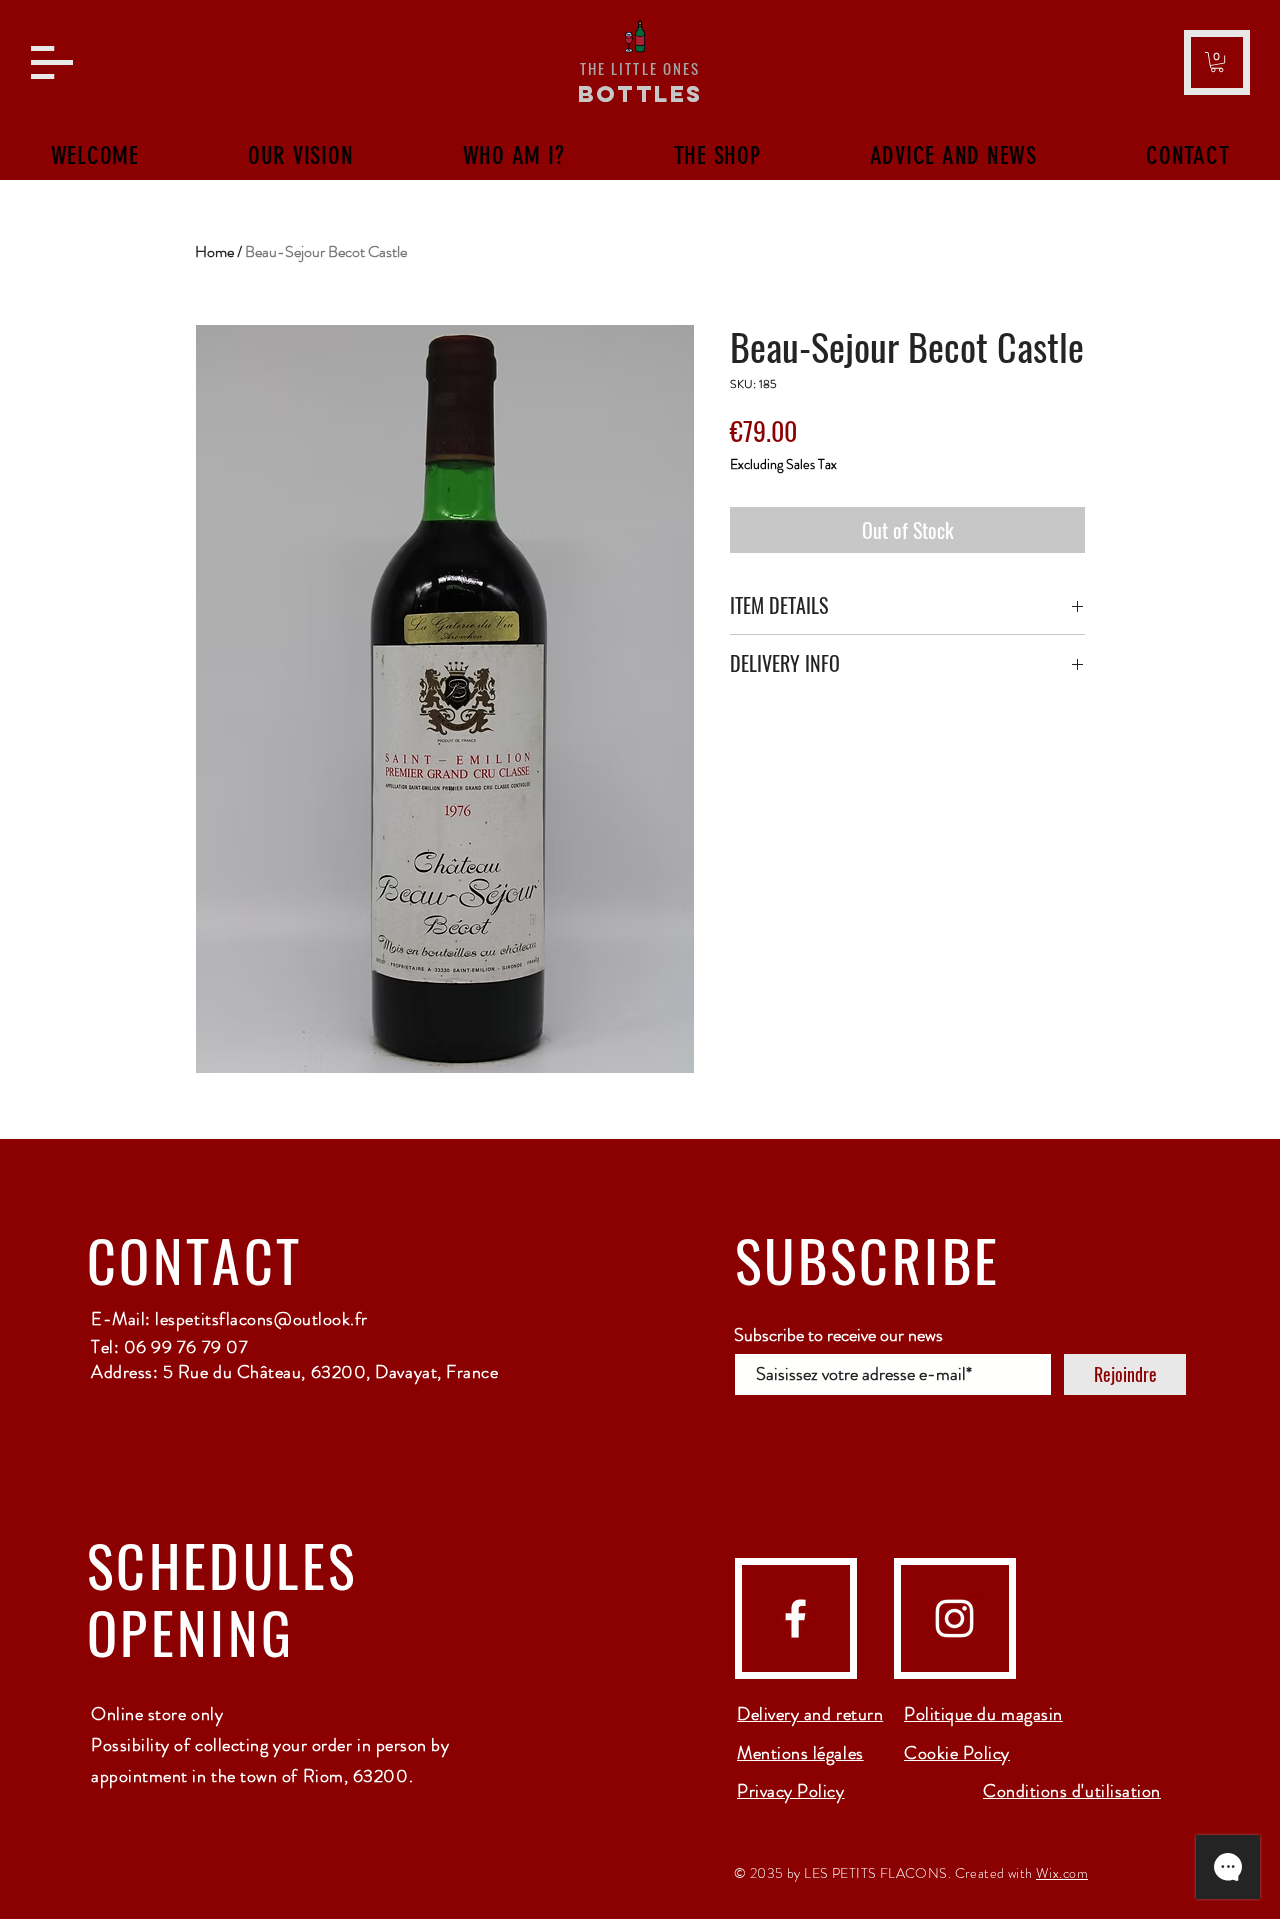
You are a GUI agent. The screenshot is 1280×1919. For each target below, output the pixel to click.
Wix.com (1062, 1873)
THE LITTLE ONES (640, 68)
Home (214, 251)
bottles (640, 94)
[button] (52, 62)
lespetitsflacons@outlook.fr (261, 1319)
